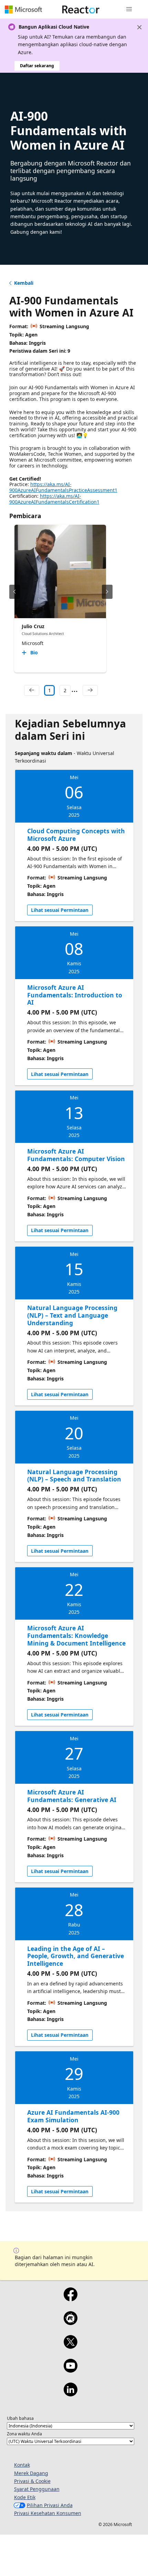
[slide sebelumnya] (15, 592)
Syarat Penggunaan (37, 2489)
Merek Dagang (31, 2473)
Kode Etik (25, 2497)
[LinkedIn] (70, 2394)
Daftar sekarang (37, 66)
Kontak (22, 2465)
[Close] (139, 27)
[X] (70, 2346)
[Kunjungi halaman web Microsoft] (23, 9)
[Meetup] (70, 2323)
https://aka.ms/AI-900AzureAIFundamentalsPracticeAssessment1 (63, 487)
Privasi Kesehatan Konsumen (48, 2513)
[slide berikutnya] (107, 592)
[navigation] (32, 691)
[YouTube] (70, 2370)
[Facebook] (70, 2299)
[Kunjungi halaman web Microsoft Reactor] (81, 9)
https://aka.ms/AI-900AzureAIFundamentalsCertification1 (54, 499)
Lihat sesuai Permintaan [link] (60, 910)
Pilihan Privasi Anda (50, 2505)
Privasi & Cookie (32, 2481)
